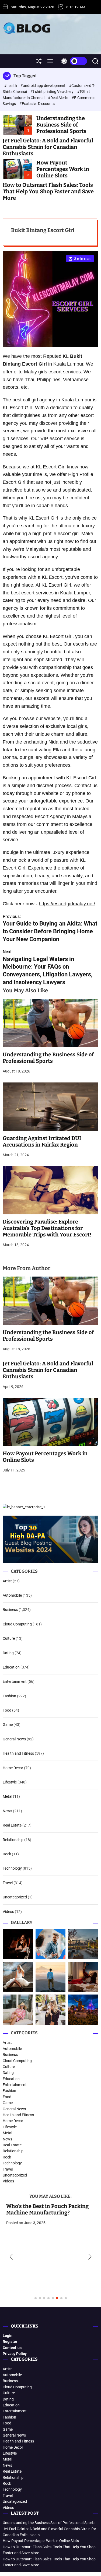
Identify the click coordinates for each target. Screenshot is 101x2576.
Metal (7, 1796)
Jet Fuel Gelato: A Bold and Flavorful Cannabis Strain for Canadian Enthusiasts (48, 147)
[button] (11, 2257)
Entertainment (15, 1681)
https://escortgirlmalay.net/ (67, 904)
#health (11, 86)
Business (10, 1610)
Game (8, 1725)
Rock (7, 1854)
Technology (12, 1868)
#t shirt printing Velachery (52, 92)
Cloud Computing (17, 1624)
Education (11, 1667)
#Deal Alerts (58, 98)
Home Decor (13, 1768)
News (7, 1811)
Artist (7, 1581)
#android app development (43, 86)
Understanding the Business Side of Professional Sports (61, 125)
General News (14, 1739)
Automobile (12, 1595)
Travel (8, 1883)
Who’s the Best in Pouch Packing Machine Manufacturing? (44, 2209)
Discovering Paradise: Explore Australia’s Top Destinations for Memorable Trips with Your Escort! (47, 1228)
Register (10, 2342)
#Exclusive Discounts (37, 104)
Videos (8, 1912)
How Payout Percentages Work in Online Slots (63, 169)
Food (7, 1710)
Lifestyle (10, 1782)
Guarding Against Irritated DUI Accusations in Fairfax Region (42, 1141)
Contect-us (12, 2348)
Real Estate (12, 1825)
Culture (9, 1638)
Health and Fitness (18, 1753)
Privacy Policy (15, 2354)
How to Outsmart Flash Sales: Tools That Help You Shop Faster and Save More (48, 191)
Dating (8, 1653)
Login (8, 2336)
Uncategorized (15, 1897)
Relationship (13, 1840)
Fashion (9, 1696)
